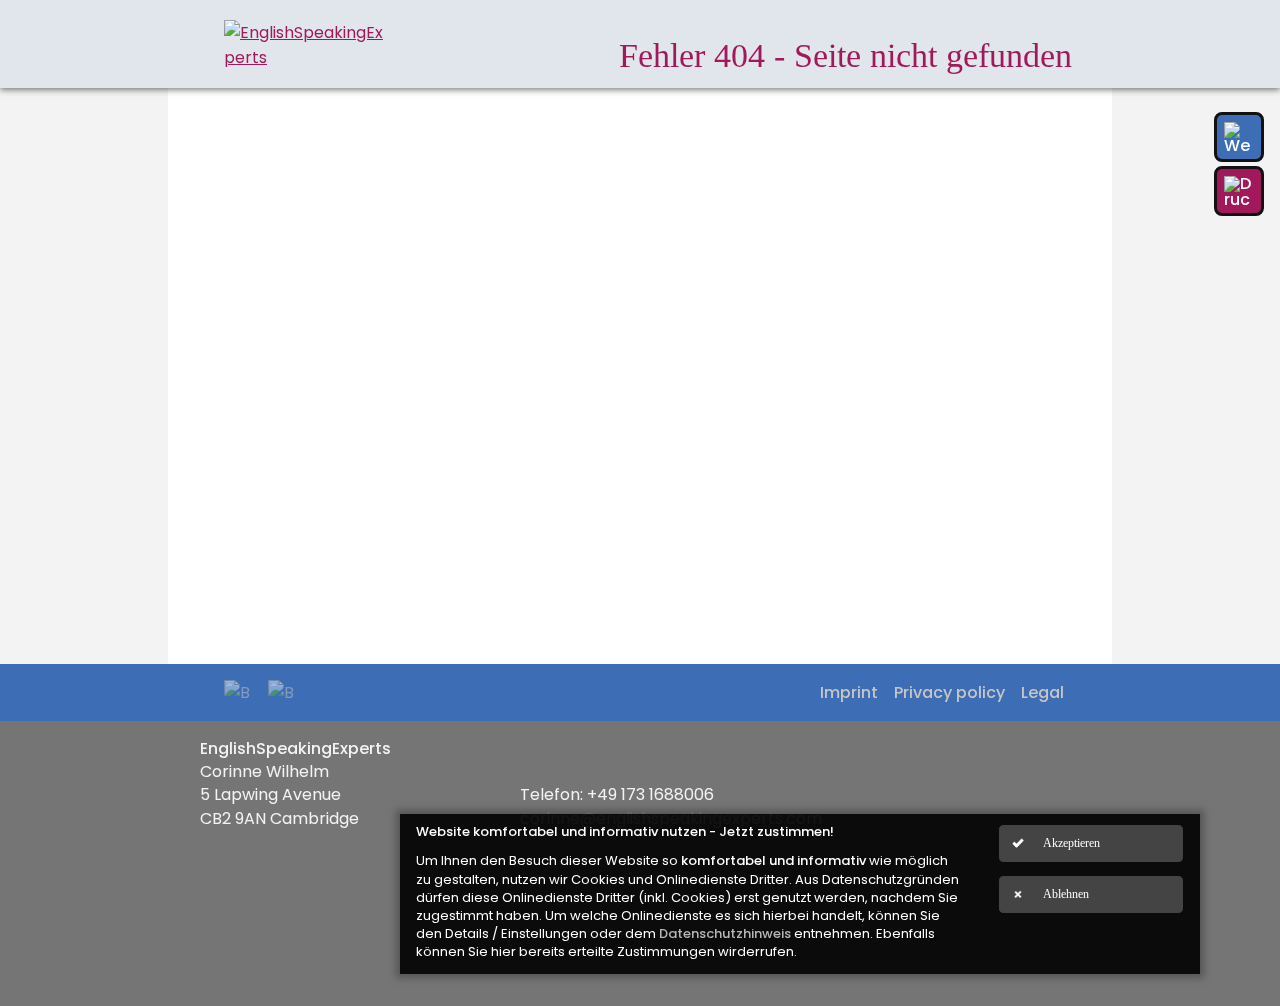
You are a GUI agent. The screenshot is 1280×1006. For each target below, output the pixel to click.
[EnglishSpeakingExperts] (304, 45)
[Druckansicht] (1239, 191)
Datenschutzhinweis (725, 933)
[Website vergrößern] (1239, 137)
